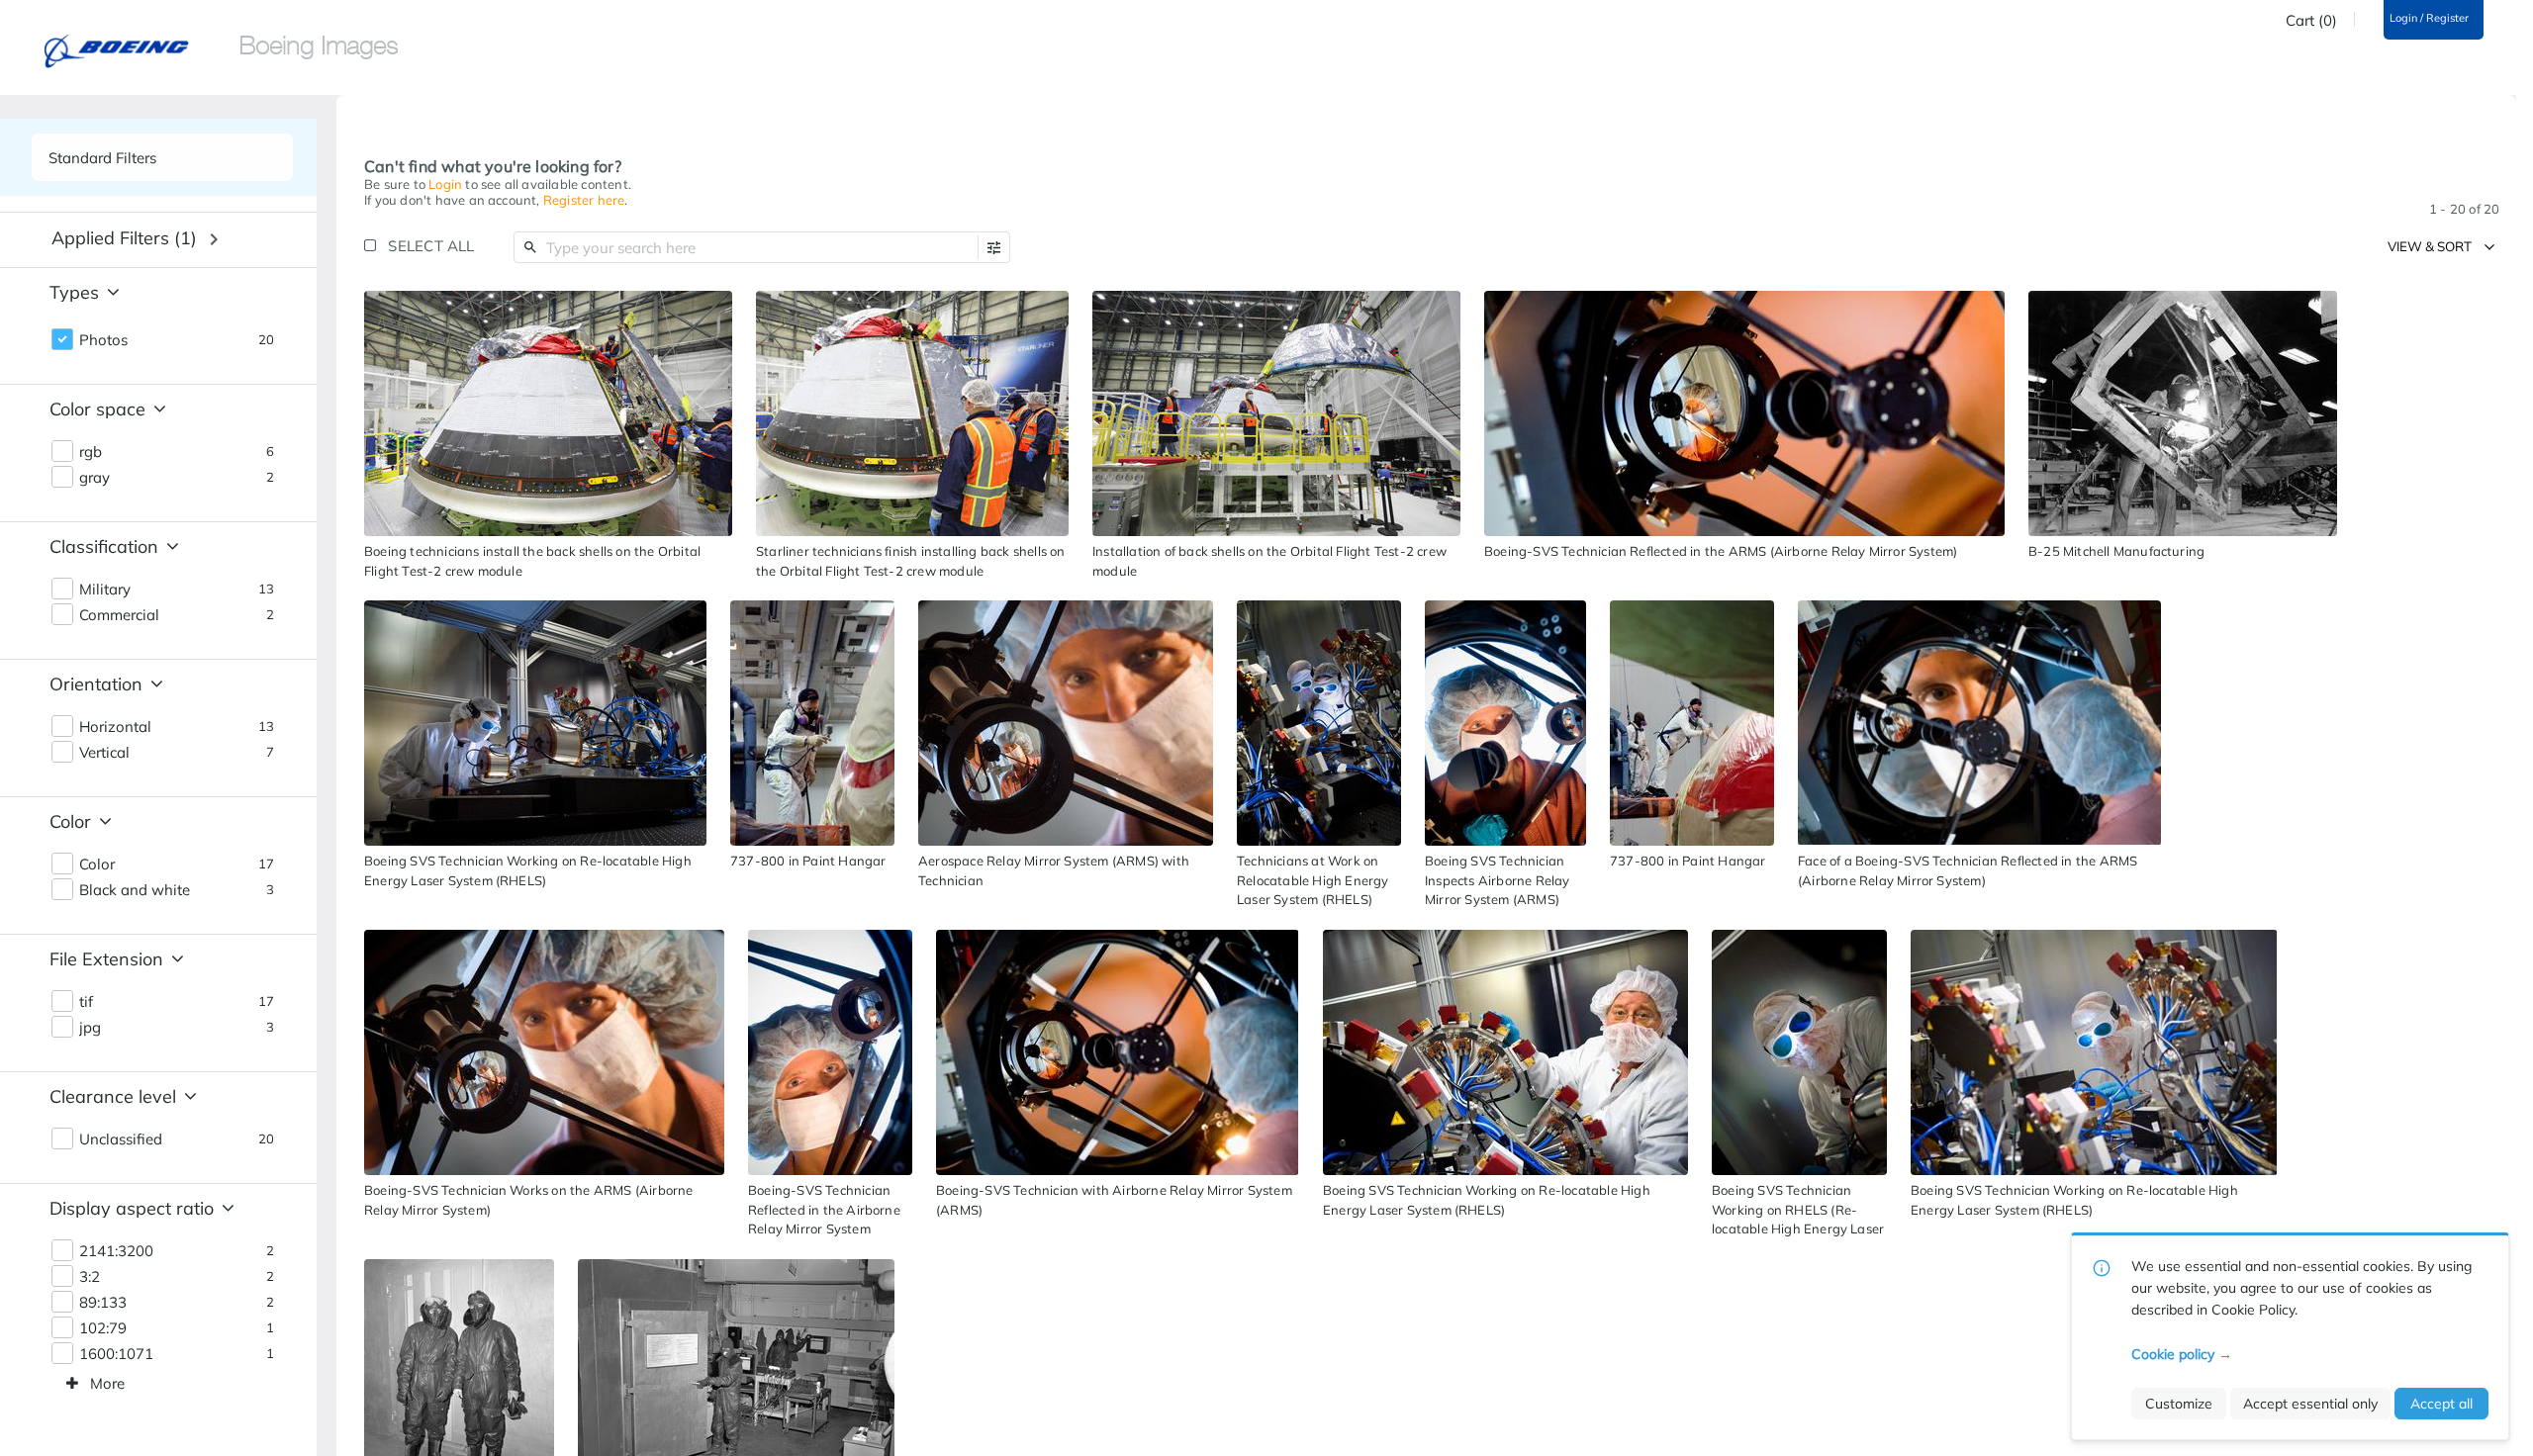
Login (445, 184)
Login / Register (2429, 18)
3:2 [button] (90, 1277)
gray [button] (94, 478)
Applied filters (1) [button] (124, 238)
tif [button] (86, 1002)
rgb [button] (91, 452)
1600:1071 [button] (116, 1354)
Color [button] (97, 864)
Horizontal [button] (115, 727)
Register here (584, 200)
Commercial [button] (119, 615)
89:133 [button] (103, 1303)
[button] (994, 248)
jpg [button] (90, 1028)
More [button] (107, 1384)
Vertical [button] (104, 753)
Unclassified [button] (121, 1139)
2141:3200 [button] (116, 1251)
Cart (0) (2311, 21)
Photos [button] (103, 340)
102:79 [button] (103, 1328)
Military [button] (105, 590)
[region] (548, 413)
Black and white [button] (135, 890)
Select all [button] (431, 246)
